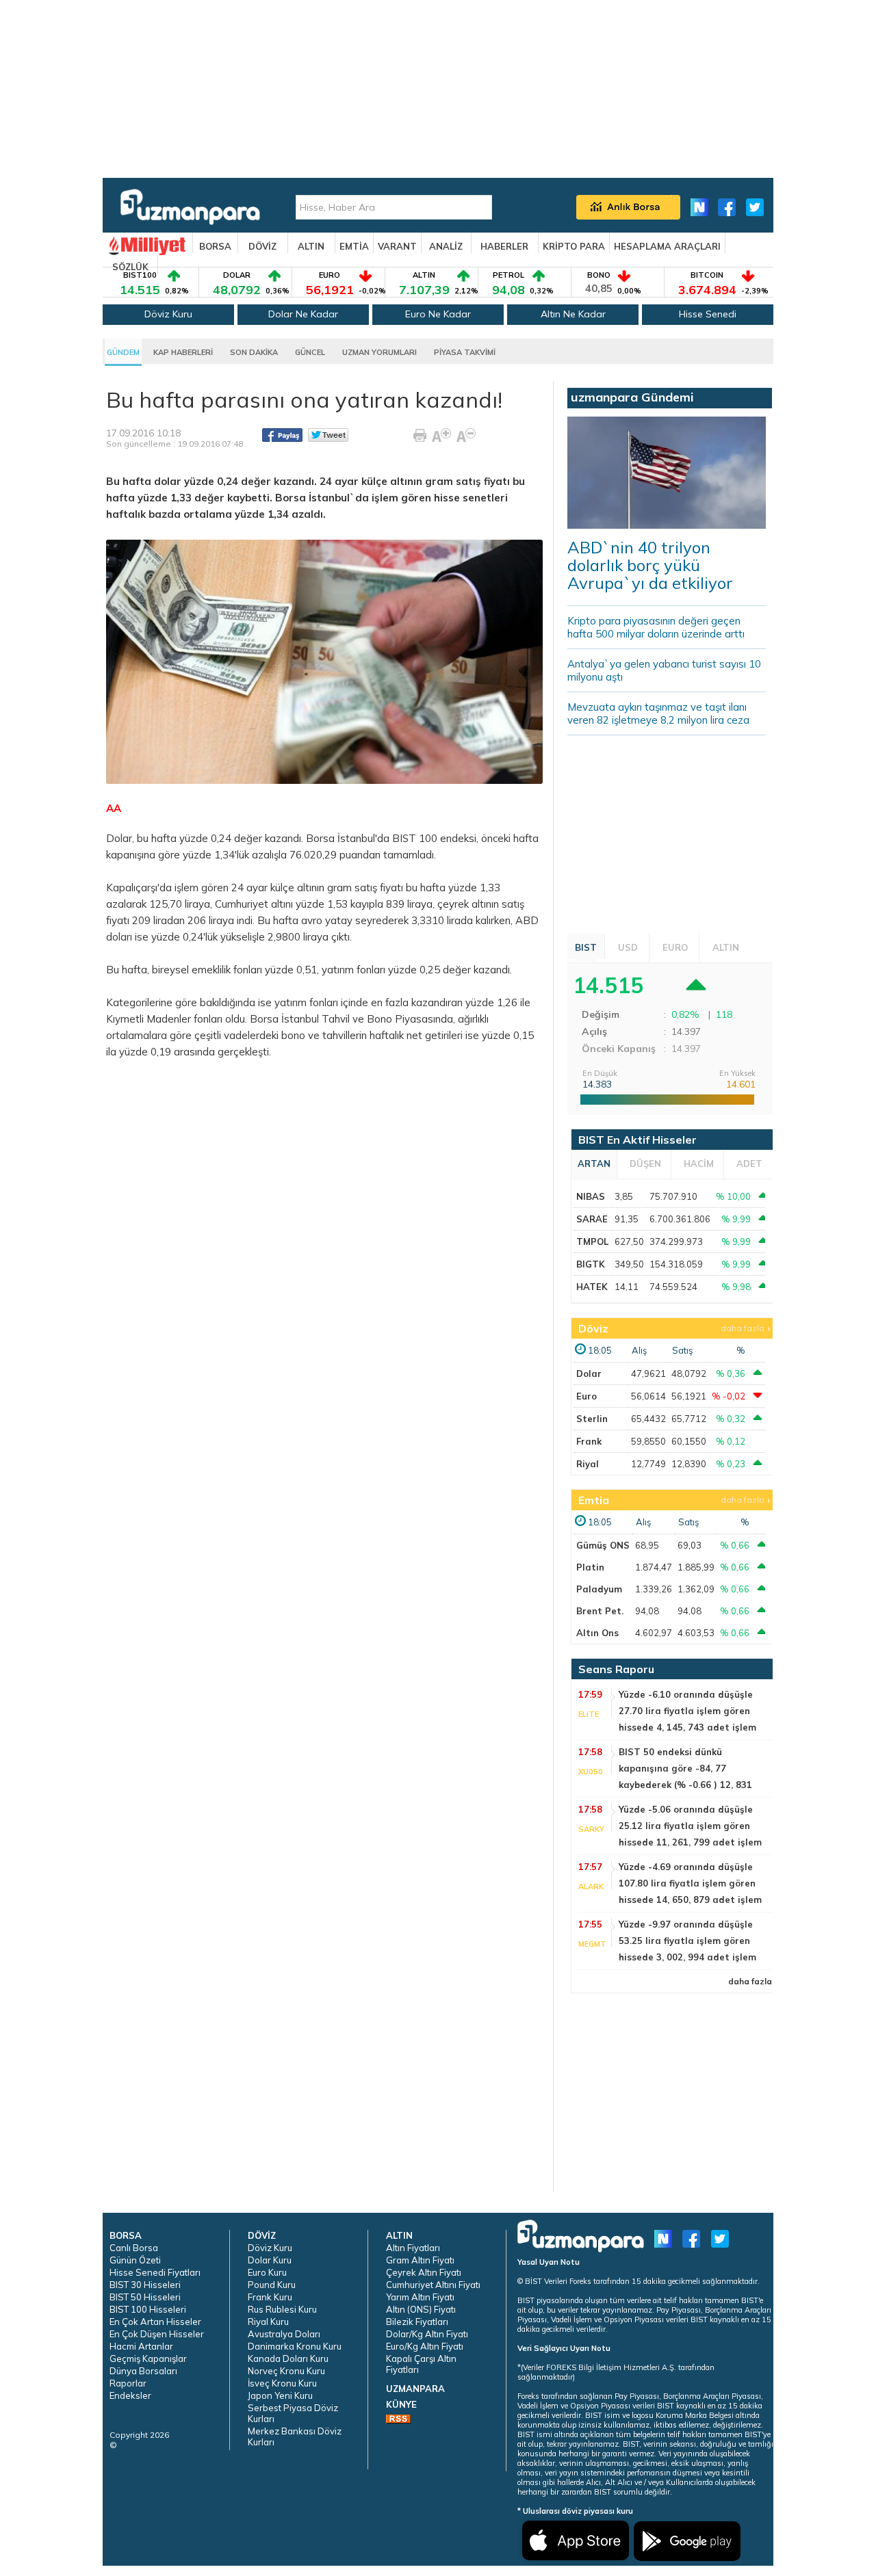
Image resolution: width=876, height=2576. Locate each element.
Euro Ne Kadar (438, 314)
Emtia (594, 1500)
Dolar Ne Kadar (303, 314)
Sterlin (592, 1419)
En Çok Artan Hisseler (155, 2322)
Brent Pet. (600, 1611)
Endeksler (130, 2395)
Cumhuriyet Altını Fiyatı (433, 2285)
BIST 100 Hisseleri (148, 2309)
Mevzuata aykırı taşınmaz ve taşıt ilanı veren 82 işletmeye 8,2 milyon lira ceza (658, 713)
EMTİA (354, 246)
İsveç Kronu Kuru (282, 2383)
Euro (587, 1396)
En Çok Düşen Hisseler (157, 2334)
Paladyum (599, 1589)
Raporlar (128, 2383)
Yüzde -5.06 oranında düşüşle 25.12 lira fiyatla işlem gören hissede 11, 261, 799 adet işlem (690, 1826)
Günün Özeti (135, 2260)
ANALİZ (446, 246)
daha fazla (743, 1328)
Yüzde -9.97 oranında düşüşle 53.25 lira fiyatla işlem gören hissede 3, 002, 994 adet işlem (687, 1941)
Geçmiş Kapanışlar (148, 2358)
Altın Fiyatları (413, 2248)
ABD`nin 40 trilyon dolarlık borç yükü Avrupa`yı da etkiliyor (650, 565)
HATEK (592, 1287)
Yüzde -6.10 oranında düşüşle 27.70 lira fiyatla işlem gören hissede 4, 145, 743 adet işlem (687, 1711)
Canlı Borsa (134, 2248)
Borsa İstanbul (284, 1019)
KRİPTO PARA (574, 246)
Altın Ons (597, 1633)
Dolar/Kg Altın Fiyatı (427, 2334)
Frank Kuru (270, 2297)
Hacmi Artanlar (141, 2346)
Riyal (588, 1464)
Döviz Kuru (168, 314)
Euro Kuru (267, 2272)
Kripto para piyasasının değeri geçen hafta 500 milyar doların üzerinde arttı (656, 627)
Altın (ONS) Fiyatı (421, 2309)
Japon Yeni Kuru (280, 2395)
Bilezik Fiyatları (417, 2322)
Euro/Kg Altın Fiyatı (425, 2346)
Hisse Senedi (708, 314)
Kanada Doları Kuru (288, 2358)
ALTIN (311, 246)
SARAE (592, 1219)
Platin (590, 1567)
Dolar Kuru (270, 2260)
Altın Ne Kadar (573, 314)
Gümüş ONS (603, 1545)
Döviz (593, 1328)
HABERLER (504, 246)
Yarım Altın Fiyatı (420, 2297)
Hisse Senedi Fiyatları (155, 2272)
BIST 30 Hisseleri (145, 2285)
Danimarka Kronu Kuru (295, 2346)
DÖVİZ (262, 246)
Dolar (589, 1374)
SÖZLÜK (130, 267)
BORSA (215, 246)
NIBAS (591, 1196)
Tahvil (336, 1019)
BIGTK (591, 1264)
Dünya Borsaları (143, 2371)
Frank (589, 1441)
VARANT (397, 246)
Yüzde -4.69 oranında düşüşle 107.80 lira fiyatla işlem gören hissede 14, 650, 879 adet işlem (690, 1883)
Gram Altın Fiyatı (420, 2260)
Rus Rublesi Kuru (282, 2309)
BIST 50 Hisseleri (145, 2297)
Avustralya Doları (284, 2334)
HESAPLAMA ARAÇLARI (667, 246)
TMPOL (592, 1241)
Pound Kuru (272, 2285)
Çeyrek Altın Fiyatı (424, 2272)
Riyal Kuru (268, 2322)
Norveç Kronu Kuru (286, 2371)
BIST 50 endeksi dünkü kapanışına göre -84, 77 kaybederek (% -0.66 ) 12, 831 (685, 1768)
